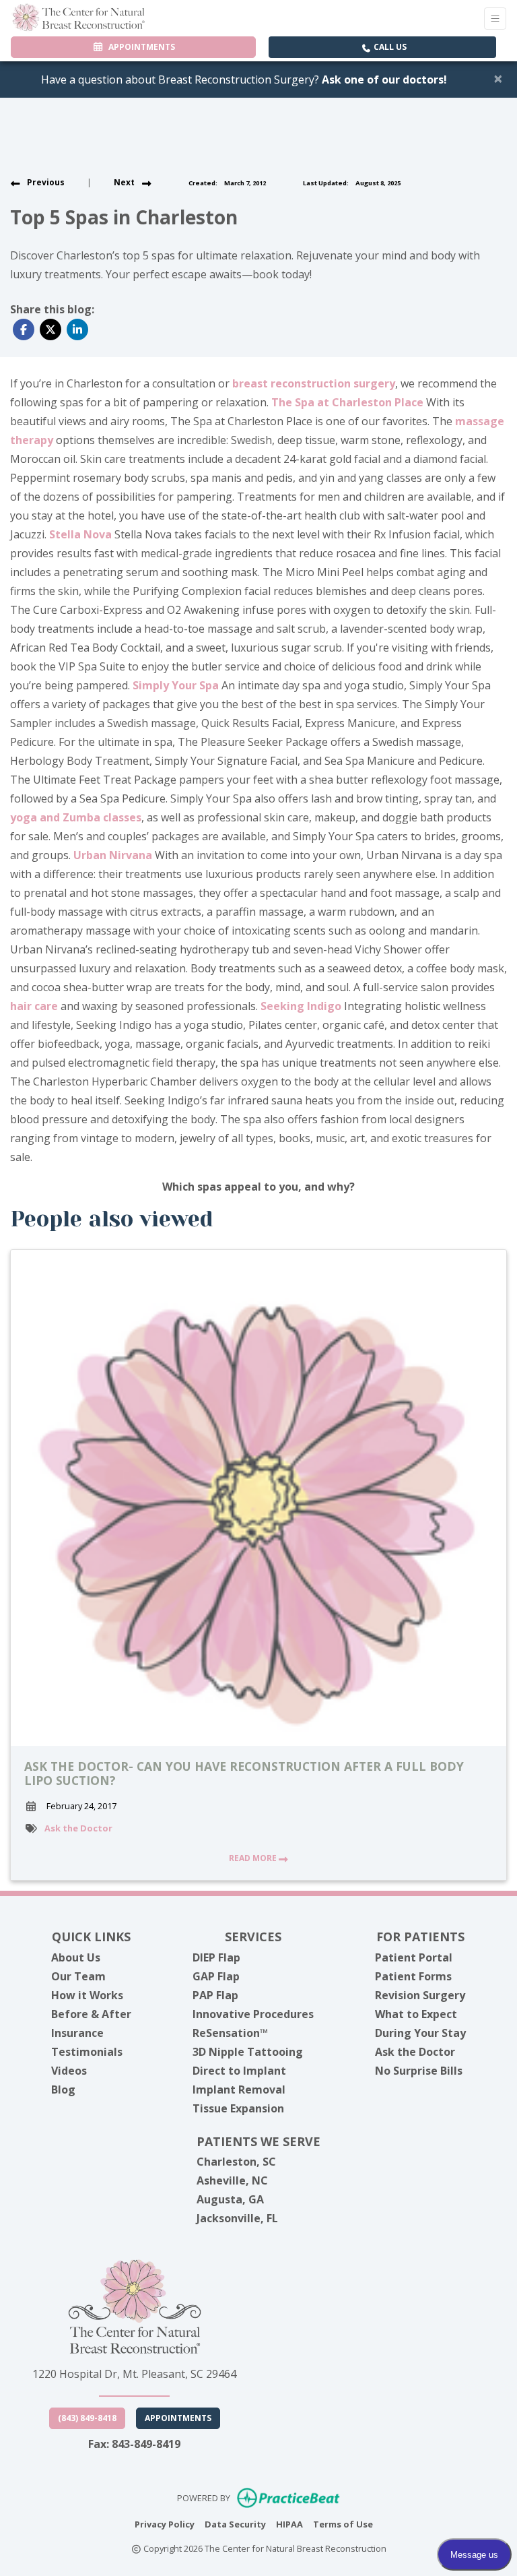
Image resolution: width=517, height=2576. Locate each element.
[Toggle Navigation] (495, 19)
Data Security (235, 2524)
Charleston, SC (236, 2162)
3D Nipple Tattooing (248, 2052)
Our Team (78, 1976)
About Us (76, 1957)
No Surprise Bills (419, 2071)
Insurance (77, 2033)
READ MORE (254, 1858)
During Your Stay (420, 2033)
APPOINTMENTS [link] (140, 47)
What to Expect (416, 2014)
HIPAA (289, 2524)
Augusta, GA (230, 2199)
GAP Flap (216, 1976)
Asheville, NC (232, 2180)
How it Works (87, 1995)
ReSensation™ (230, 2033)
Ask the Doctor (78, 1828)
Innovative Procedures (253, 2014)
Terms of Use (343, 2524)
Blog (63, 2090)
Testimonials (87, 2052)
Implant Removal (239, 2090)
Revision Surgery (420, 1995)
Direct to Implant (239, 2071)
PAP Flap (215, 1995)
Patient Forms (413, 1976)
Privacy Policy (165, 2524)
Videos (69, 2071)
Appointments (178, 2418)
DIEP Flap (216, 1957)
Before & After (91, 2014)
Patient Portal (414, 1957)
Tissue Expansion (238, 2108)
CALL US (389, 47)
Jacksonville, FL (237, 2218)
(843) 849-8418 (87, 2418)
